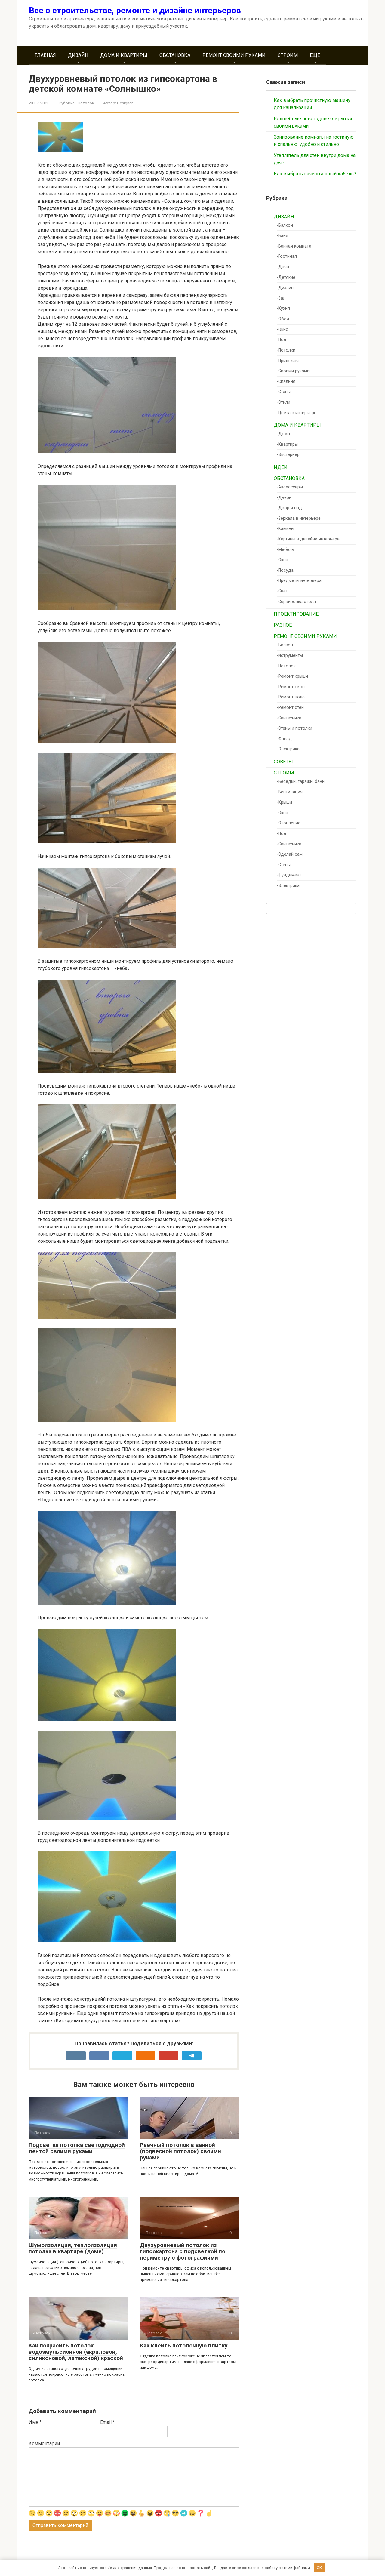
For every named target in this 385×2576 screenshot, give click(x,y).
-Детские (286, 277)
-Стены (284, 392)
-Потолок (85, 103)
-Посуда (285, 570)
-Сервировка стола (296, 602)
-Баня (282, 236)
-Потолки (286, 350)
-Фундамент (289, 875)
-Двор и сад (289, 508)
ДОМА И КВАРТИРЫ (124, 55)
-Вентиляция (290, 792)
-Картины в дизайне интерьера (308, 539)
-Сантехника (289, 718)
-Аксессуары (290, 487)
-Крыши (284, 802)
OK (319, 2568)
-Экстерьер (288, 455)
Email (108, 2422)
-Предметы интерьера (299, 581)
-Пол (281, 340)
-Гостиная (287, 256)
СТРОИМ (288, 55)
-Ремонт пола (291, 697)
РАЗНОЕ (283, 625)
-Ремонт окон (291, 687)
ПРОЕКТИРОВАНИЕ (296, 614)
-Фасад (284, 739)
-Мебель (285, 550)
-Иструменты (290, 656)
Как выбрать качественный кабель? (315, 174)
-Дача (283, 267)
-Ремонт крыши (292, 676)
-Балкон (285, 225)
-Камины (285, 529)
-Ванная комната (294, 246)
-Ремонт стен (290, 708)
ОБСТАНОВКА (175, 55)
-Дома (283, 434)
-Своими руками (293, 371)
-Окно (283, 329)
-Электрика (288, 749)
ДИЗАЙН (78, 55)
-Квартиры (287, 444)
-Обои (283, 319)
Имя (35, 2422)
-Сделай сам (290, 854)
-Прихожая (288, 361)
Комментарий (44, 2444)
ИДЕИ (281, 467)
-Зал (281, 298)
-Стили (283, 402)
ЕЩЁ (315, 55)
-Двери (284, 498)
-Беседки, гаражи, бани (301, 782)
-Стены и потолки (294, 728)
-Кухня (283, 308)
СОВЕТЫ (283, 762)
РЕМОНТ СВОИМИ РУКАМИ (234, 55)
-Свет (282, 591)
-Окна (282, 560)
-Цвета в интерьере (297, 413)
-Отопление (289, 823)
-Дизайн (285, 288)
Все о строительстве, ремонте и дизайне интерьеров (135, 10)
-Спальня (286, 382)
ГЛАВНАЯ (45, 55)
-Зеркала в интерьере (299, 518)
